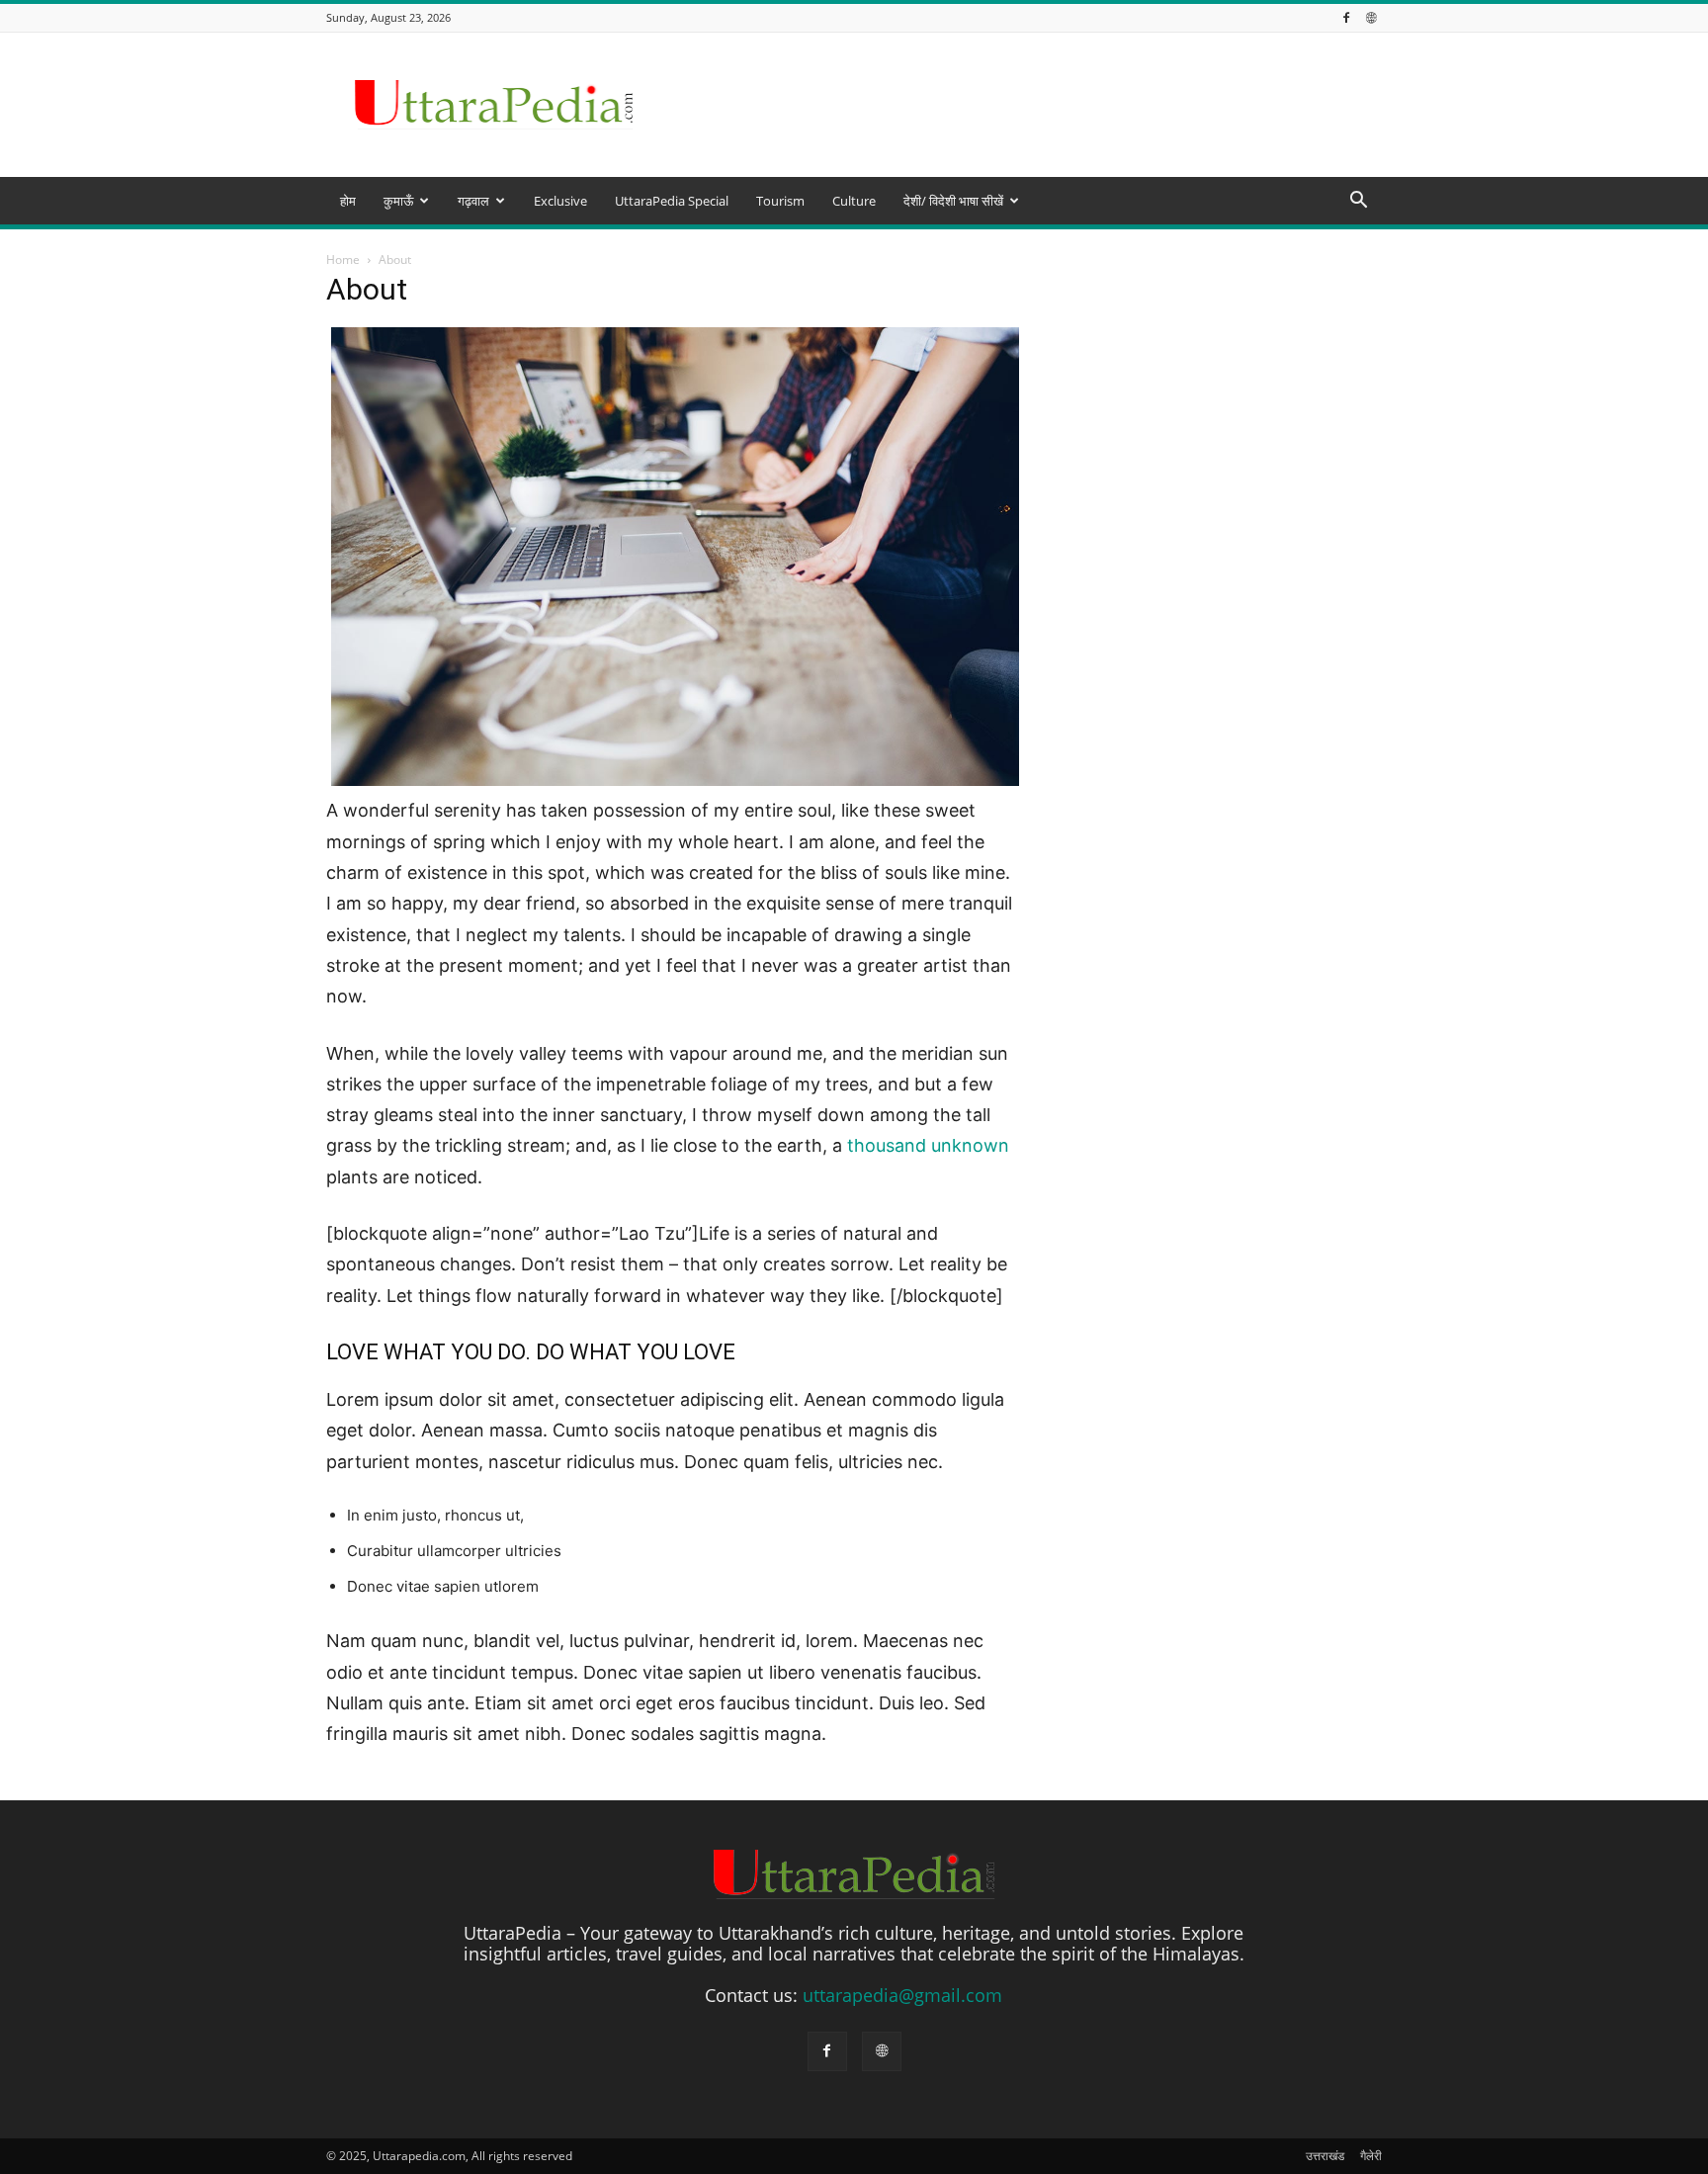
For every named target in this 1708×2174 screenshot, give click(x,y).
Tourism (780, 201)
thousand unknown (928, 1145)
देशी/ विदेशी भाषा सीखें (953, 201)
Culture (854, 201)
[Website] (1371, 17)
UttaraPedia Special (672, 201)
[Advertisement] (854, 378)
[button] (1358, 201)
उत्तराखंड (1325, 2156)
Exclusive (560, 201)
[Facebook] (1346, 17)
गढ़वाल (473, 201)
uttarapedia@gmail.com (902, 1995)
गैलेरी (1371, 2156)
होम (348, 201)
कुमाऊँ (398, 201)
